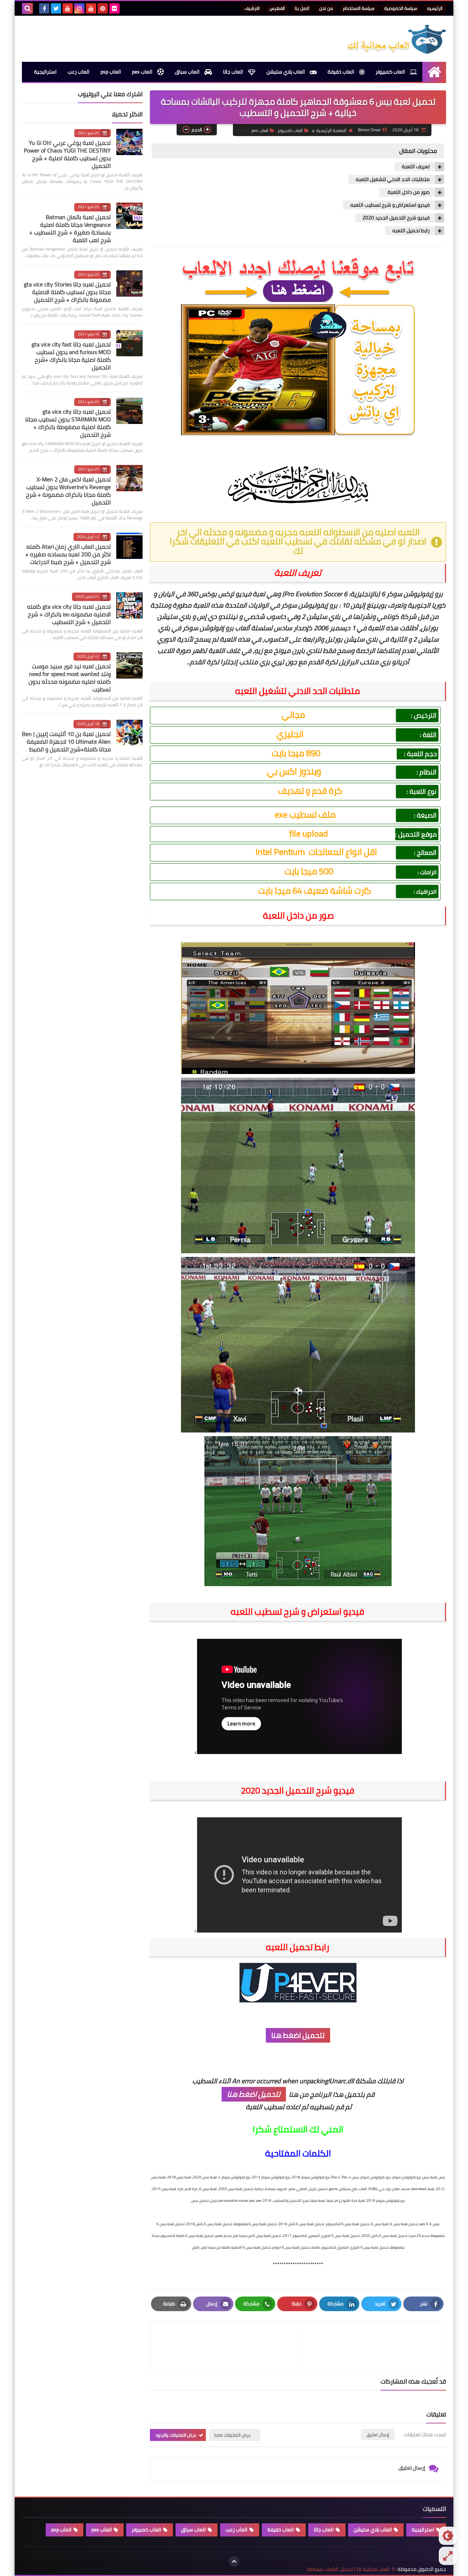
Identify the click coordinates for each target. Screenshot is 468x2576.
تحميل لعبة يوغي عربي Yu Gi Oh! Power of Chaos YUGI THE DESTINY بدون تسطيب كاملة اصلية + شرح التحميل (67, 154)
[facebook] (44, 8)
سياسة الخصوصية (401, 8)
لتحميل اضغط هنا (298, 2035)
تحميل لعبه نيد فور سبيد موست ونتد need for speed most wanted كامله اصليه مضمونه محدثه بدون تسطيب (70, 678)
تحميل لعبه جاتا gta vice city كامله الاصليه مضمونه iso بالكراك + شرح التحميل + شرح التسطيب (69, 614)
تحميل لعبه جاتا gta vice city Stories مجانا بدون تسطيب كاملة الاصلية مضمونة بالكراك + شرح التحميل (67, 292)
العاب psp (111, 72)
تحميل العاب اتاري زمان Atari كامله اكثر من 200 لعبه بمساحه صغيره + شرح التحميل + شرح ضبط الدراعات (68, 554)
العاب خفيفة (341, 72)
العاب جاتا (234, 72)
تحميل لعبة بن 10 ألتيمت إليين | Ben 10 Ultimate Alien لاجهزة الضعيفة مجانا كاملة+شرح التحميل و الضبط (66, 741)
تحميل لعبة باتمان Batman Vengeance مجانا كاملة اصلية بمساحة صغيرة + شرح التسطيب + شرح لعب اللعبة (70, 228)
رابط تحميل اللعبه (411, 231)
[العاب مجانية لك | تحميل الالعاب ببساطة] (393, 39)
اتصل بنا (302, 8)
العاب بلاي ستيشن (286, 72)
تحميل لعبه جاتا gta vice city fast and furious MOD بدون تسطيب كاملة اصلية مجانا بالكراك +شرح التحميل (71, 356)
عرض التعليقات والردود (176, 2435)
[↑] (234, 2561)
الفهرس (277, 8)
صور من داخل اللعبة (408, 192)
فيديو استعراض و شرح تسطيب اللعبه (390, 205)
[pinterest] (103, 8)
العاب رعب (79, 72)
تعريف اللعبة (416, 167)
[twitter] (56, 8)
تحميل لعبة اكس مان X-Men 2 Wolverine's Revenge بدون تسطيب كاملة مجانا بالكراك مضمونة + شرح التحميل (68, 491)
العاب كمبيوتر (391, 72)
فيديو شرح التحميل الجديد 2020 (396, 218)
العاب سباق (188, 72)
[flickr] (114, 8)
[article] (228, 2345)
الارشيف (252, 8)
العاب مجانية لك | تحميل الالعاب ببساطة (348, 2569)
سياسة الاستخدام (359, 8)
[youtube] (91, 8)
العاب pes (143, 72)
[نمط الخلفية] (448, 2556)
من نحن (326, 8)
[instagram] (79, 8)
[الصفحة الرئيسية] (434, 72)
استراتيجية (45, 72)
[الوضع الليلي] (448, 2536)
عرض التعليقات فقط (233, 2435)
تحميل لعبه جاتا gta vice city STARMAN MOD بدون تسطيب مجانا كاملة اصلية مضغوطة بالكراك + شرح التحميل (68, 423)
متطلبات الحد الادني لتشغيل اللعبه (393, 179)
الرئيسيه (435, 8)
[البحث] (27, 8)
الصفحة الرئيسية (331, 130)
